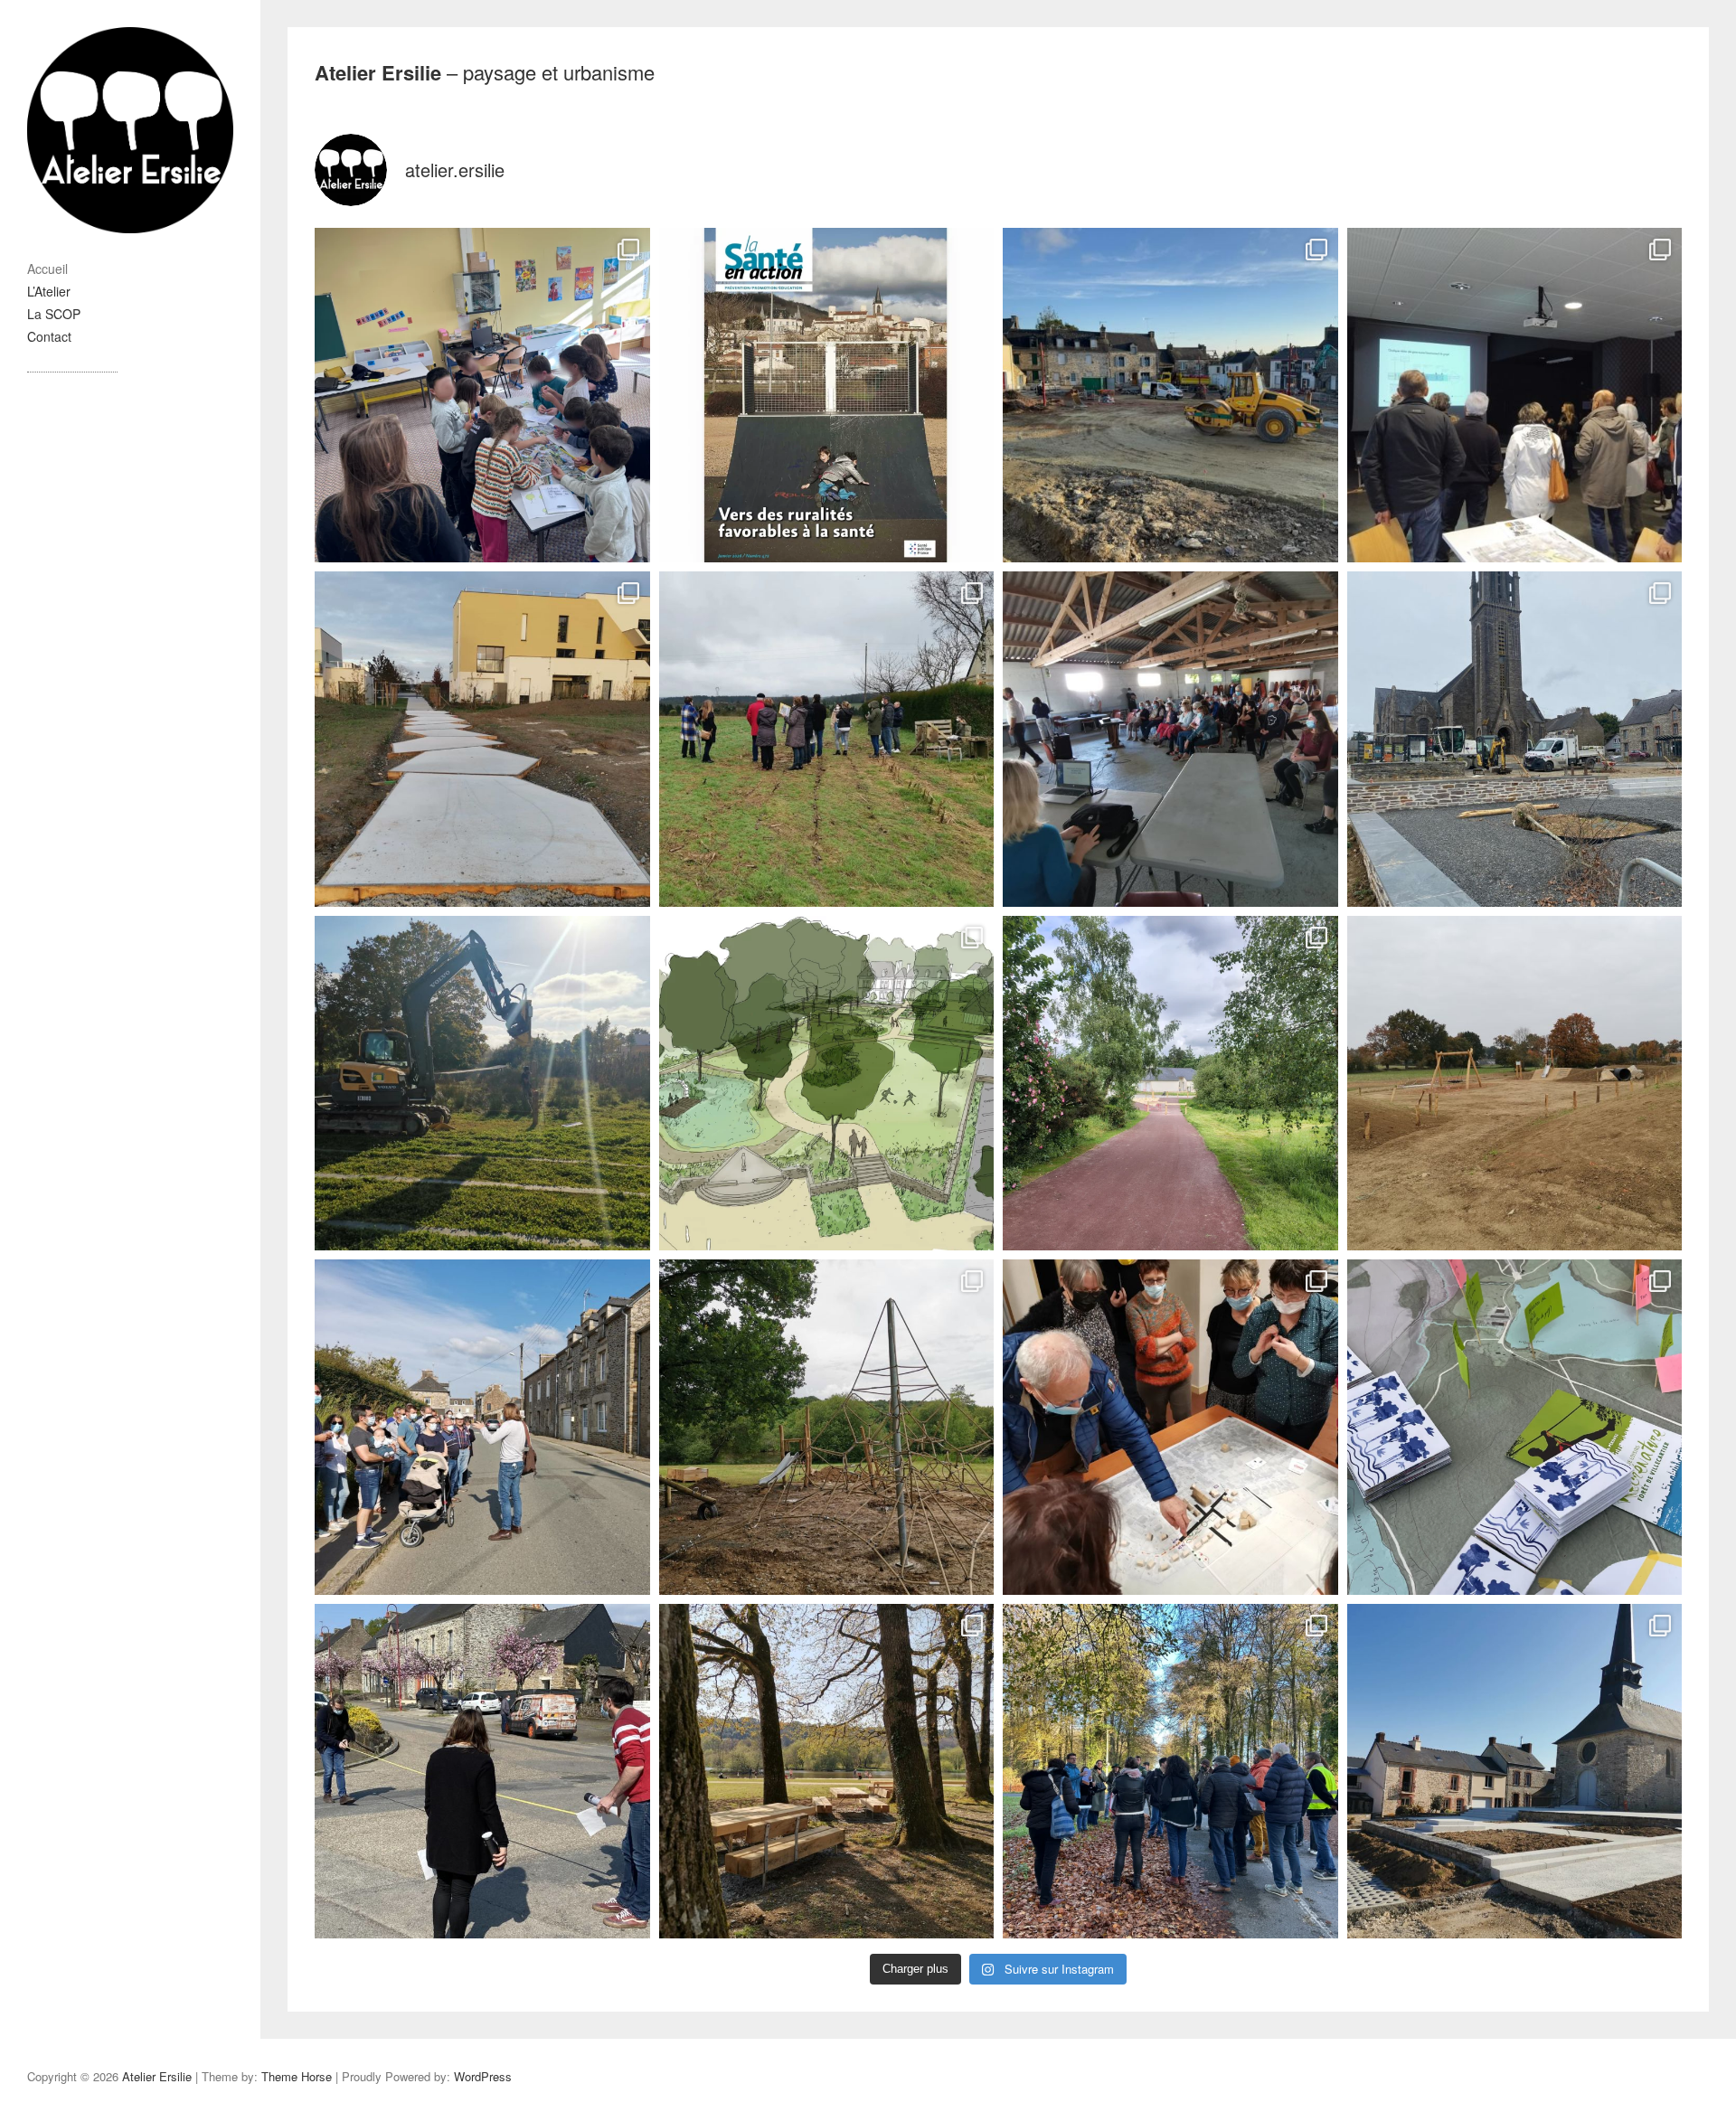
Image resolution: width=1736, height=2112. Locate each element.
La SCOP (54, 314)
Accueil (47, 269)
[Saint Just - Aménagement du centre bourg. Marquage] (482, 1772)
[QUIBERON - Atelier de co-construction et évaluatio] (1515, 396)
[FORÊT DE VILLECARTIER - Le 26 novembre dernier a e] (1170, 1772)
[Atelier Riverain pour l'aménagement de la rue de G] (482, 1427)
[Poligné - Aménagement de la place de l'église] (1515, 1772)
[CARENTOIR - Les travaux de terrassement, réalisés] (1170, 396)
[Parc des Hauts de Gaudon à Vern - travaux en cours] (1515, 1084)
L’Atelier (49, 291)
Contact (49, 336)
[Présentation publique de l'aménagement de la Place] (1170, 739)
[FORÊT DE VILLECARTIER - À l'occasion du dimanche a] (1515, 1427)
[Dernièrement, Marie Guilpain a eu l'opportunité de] (827, 396)
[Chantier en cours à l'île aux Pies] (827, 1427)
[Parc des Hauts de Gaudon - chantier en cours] (482, 1084)
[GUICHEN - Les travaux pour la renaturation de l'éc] (482, 396)
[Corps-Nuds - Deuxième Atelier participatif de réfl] (1170, 1427)
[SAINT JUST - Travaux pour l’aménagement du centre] (1515, 739)
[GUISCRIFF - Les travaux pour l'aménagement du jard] (827, 1084)
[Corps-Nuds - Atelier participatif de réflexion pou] (827, 739)
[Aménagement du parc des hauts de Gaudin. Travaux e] (482, 739)
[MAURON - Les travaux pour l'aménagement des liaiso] (1170, 1084)
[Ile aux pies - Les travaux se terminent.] (827, 1772)
